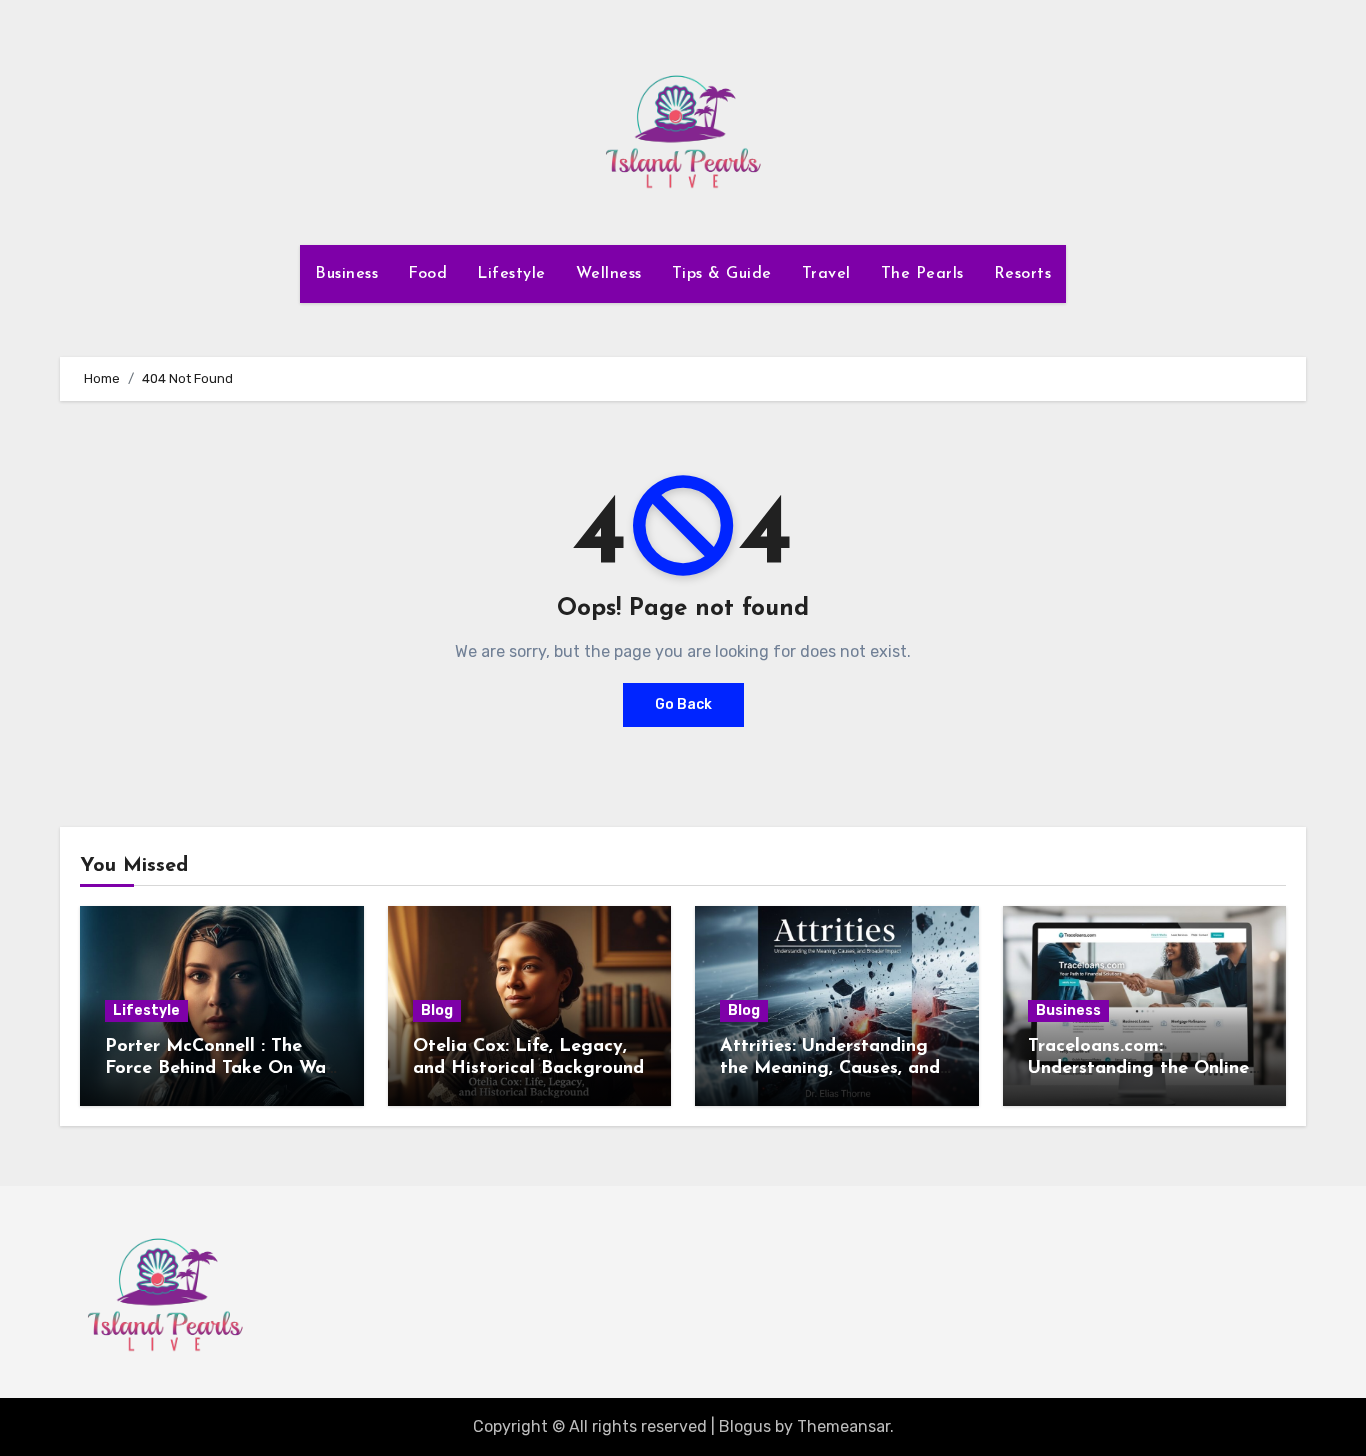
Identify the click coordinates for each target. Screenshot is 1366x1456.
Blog (437, 1010)
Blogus (745, 1426)
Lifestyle (511, 274)
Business (346, 274)
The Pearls (922, 274)
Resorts (1023, 274)
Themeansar (843, 1426)
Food (427, 274)
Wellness (609, 274)
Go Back (683, 704)
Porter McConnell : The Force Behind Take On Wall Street (220, 1068)
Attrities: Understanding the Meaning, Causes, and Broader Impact (830, 1068)
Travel (826, 274)
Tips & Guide (722, 274)
